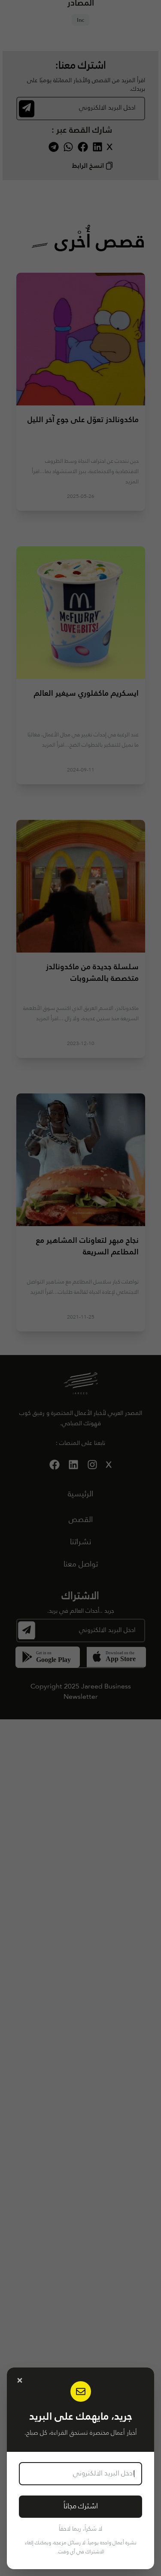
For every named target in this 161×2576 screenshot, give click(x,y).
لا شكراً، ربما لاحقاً (80, 2529)
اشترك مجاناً (81, 2506)
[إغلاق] (20, 2380)
